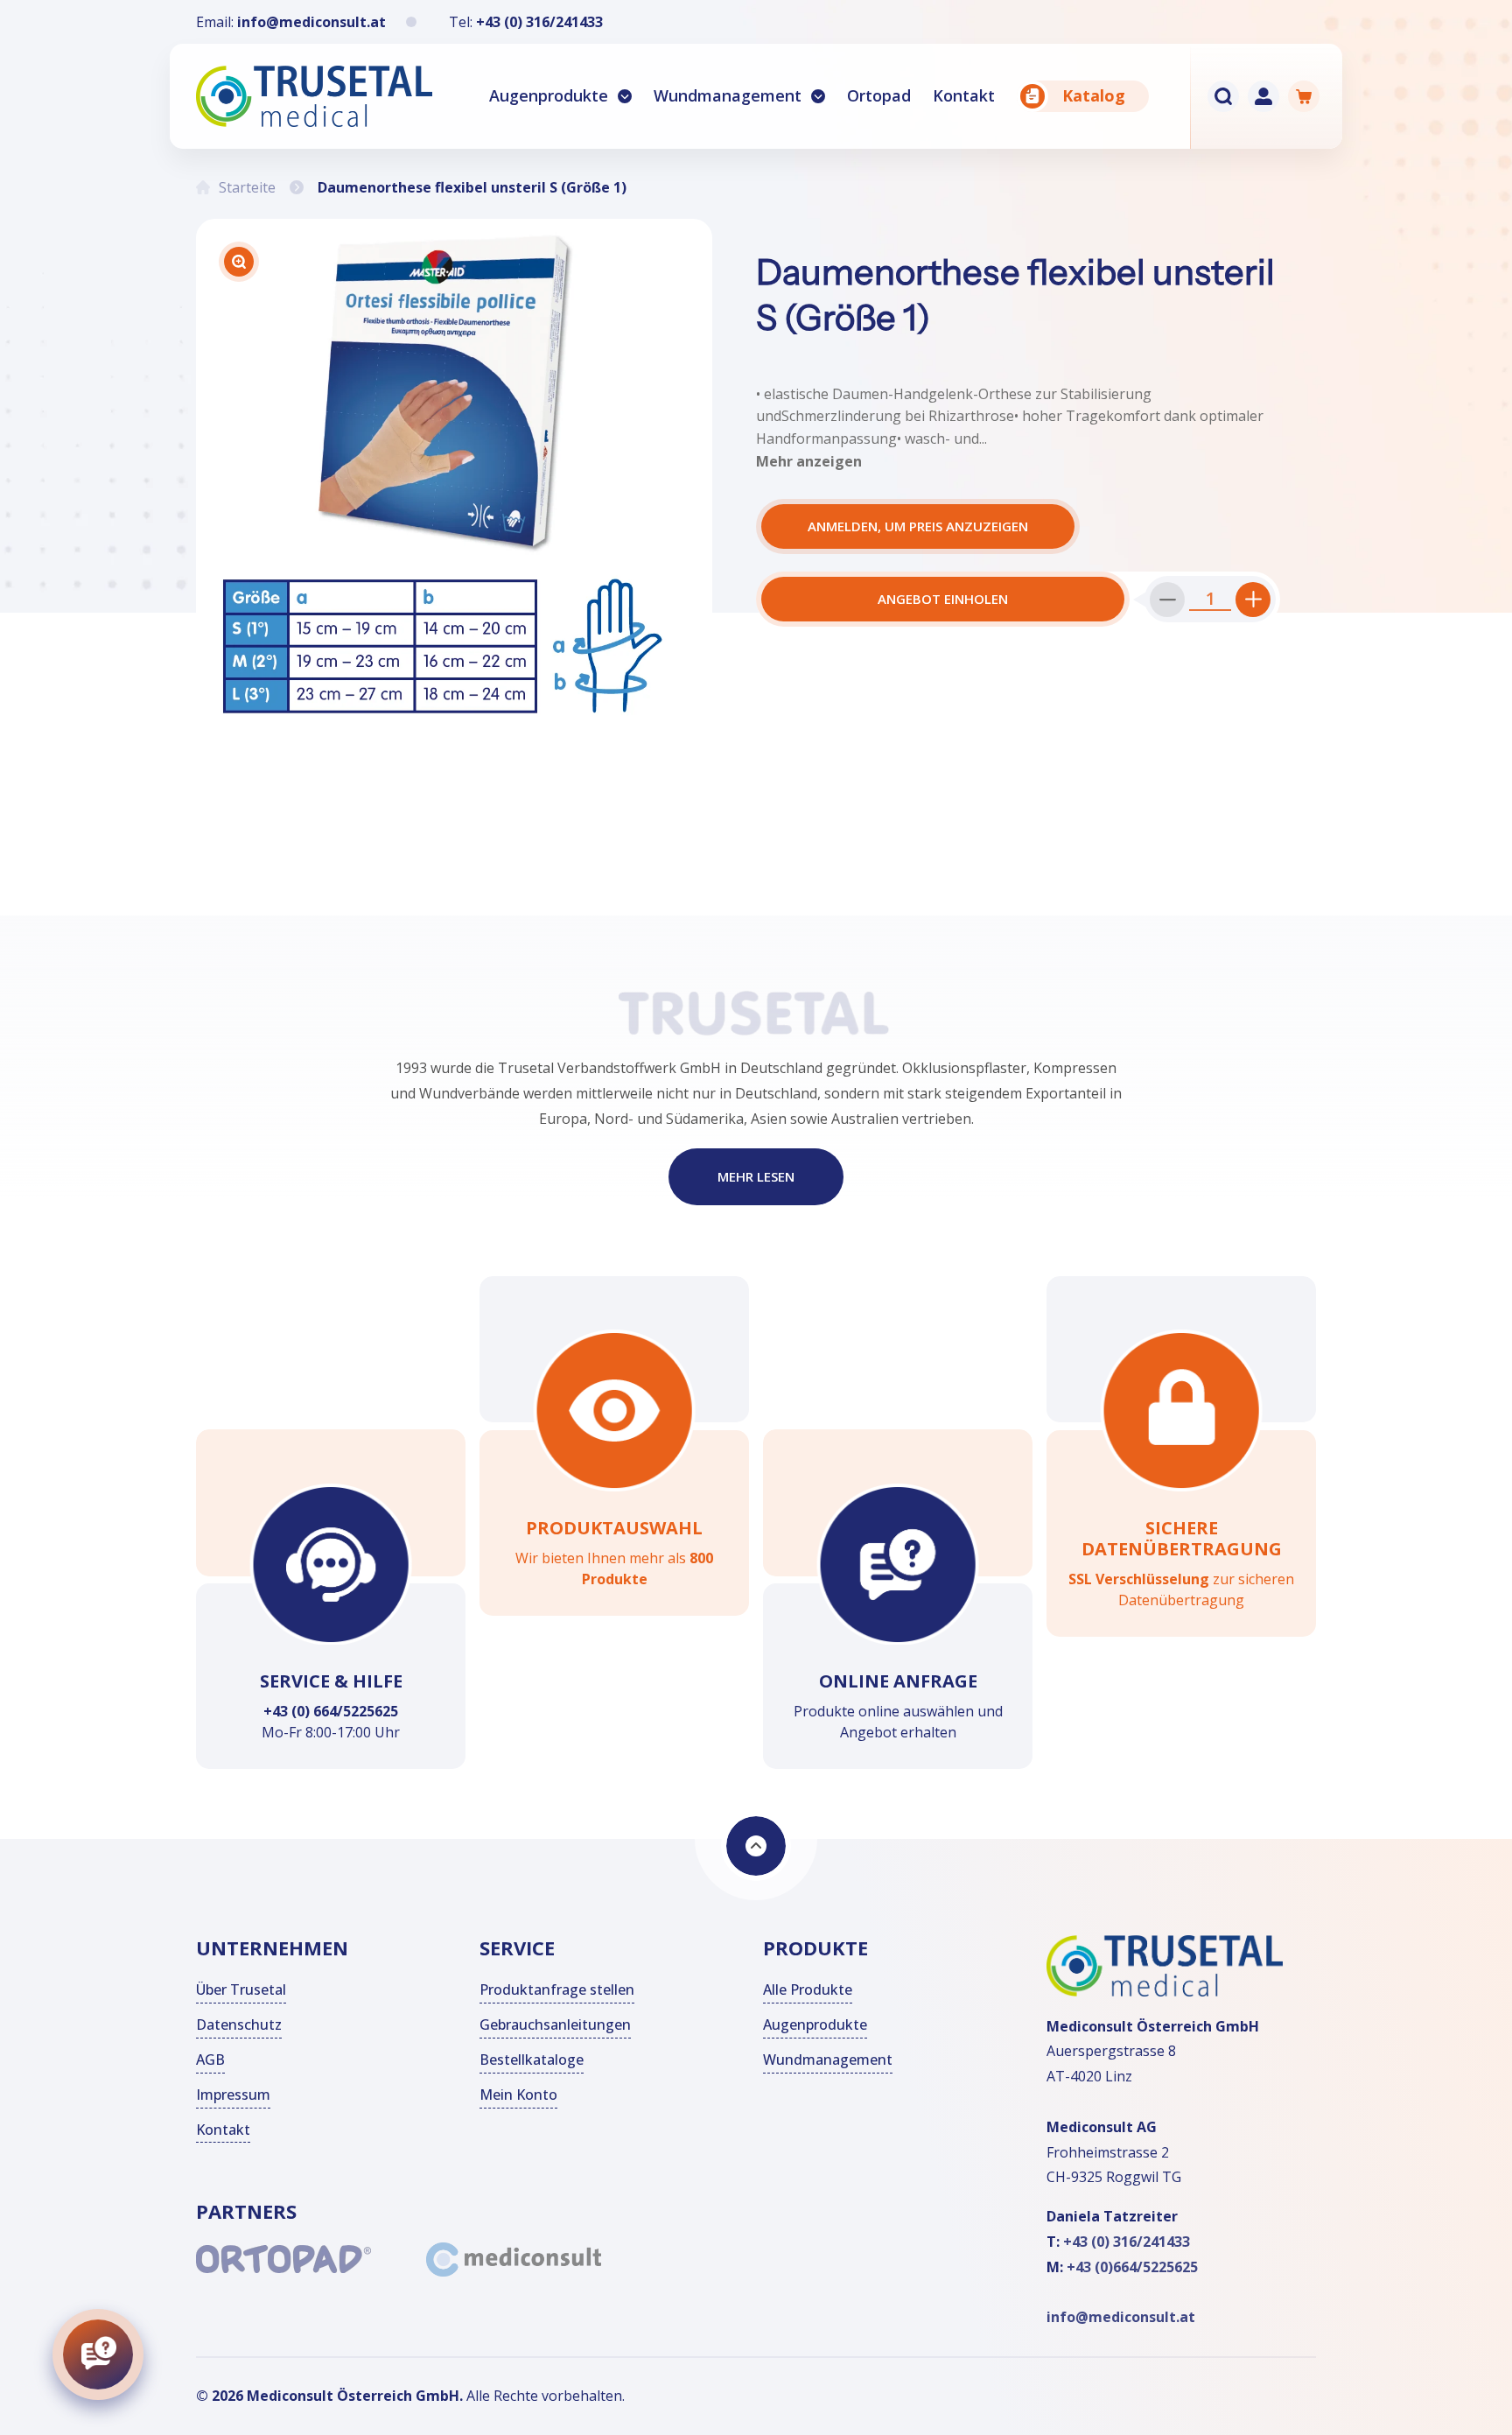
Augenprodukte (549, 95)
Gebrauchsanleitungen (555, 2024)
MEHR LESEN (756, 1177)
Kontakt (223, 2129)
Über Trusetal (241, 1989)
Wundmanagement (728, 95)
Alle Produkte (808, 1989)
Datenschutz (239, 2024)
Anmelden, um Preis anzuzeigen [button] (918, 526)
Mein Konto (518, 2095)
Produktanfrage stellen (557, 1989)
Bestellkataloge (532, 2060)
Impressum (233, 2095)
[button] (560, 96)
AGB (210, 2060)
